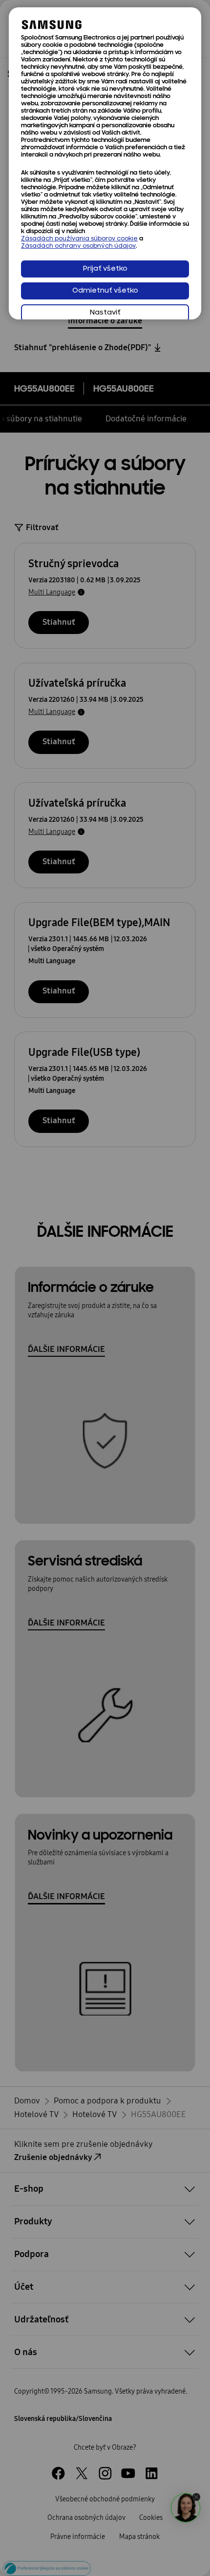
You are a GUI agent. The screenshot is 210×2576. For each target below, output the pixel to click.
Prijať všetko (105, 269)
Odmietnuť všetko (105, 291)
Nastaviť (105, 313)
